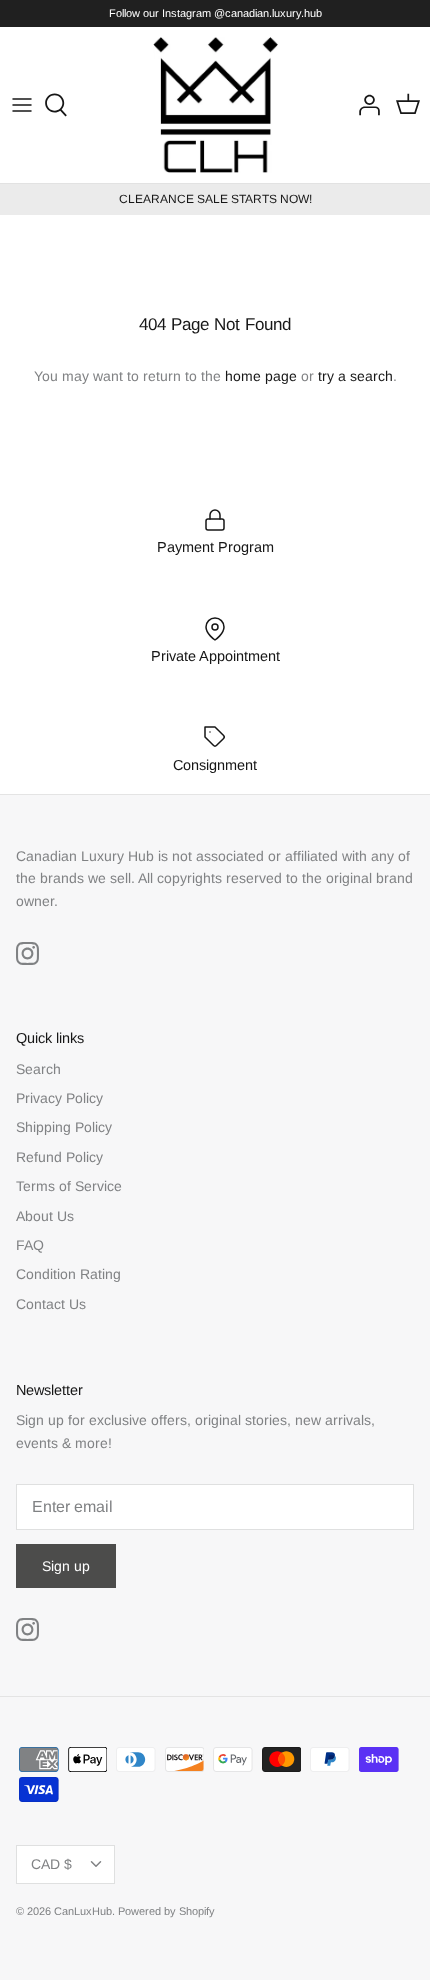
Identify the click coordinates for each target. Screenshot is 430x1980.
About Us (45, 1216)
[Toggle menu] (22, 105)
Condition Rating (68, 1274)
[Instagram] (27, 953)
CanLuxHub (83, 1911)
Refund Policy (59, 1157)
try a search (355, 376)
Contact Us (51, 1304)
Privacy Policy (59, 1098)
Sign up (66, 1566)
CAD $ (51, 1864)
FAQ (30, 1245)
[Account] (364, 105)
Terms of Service (69, 1186)
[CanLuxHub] (215, 105)
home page (261, 376)
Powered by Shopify (166, 1911)
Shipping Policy (64, 1127)
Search (38, 1069)
